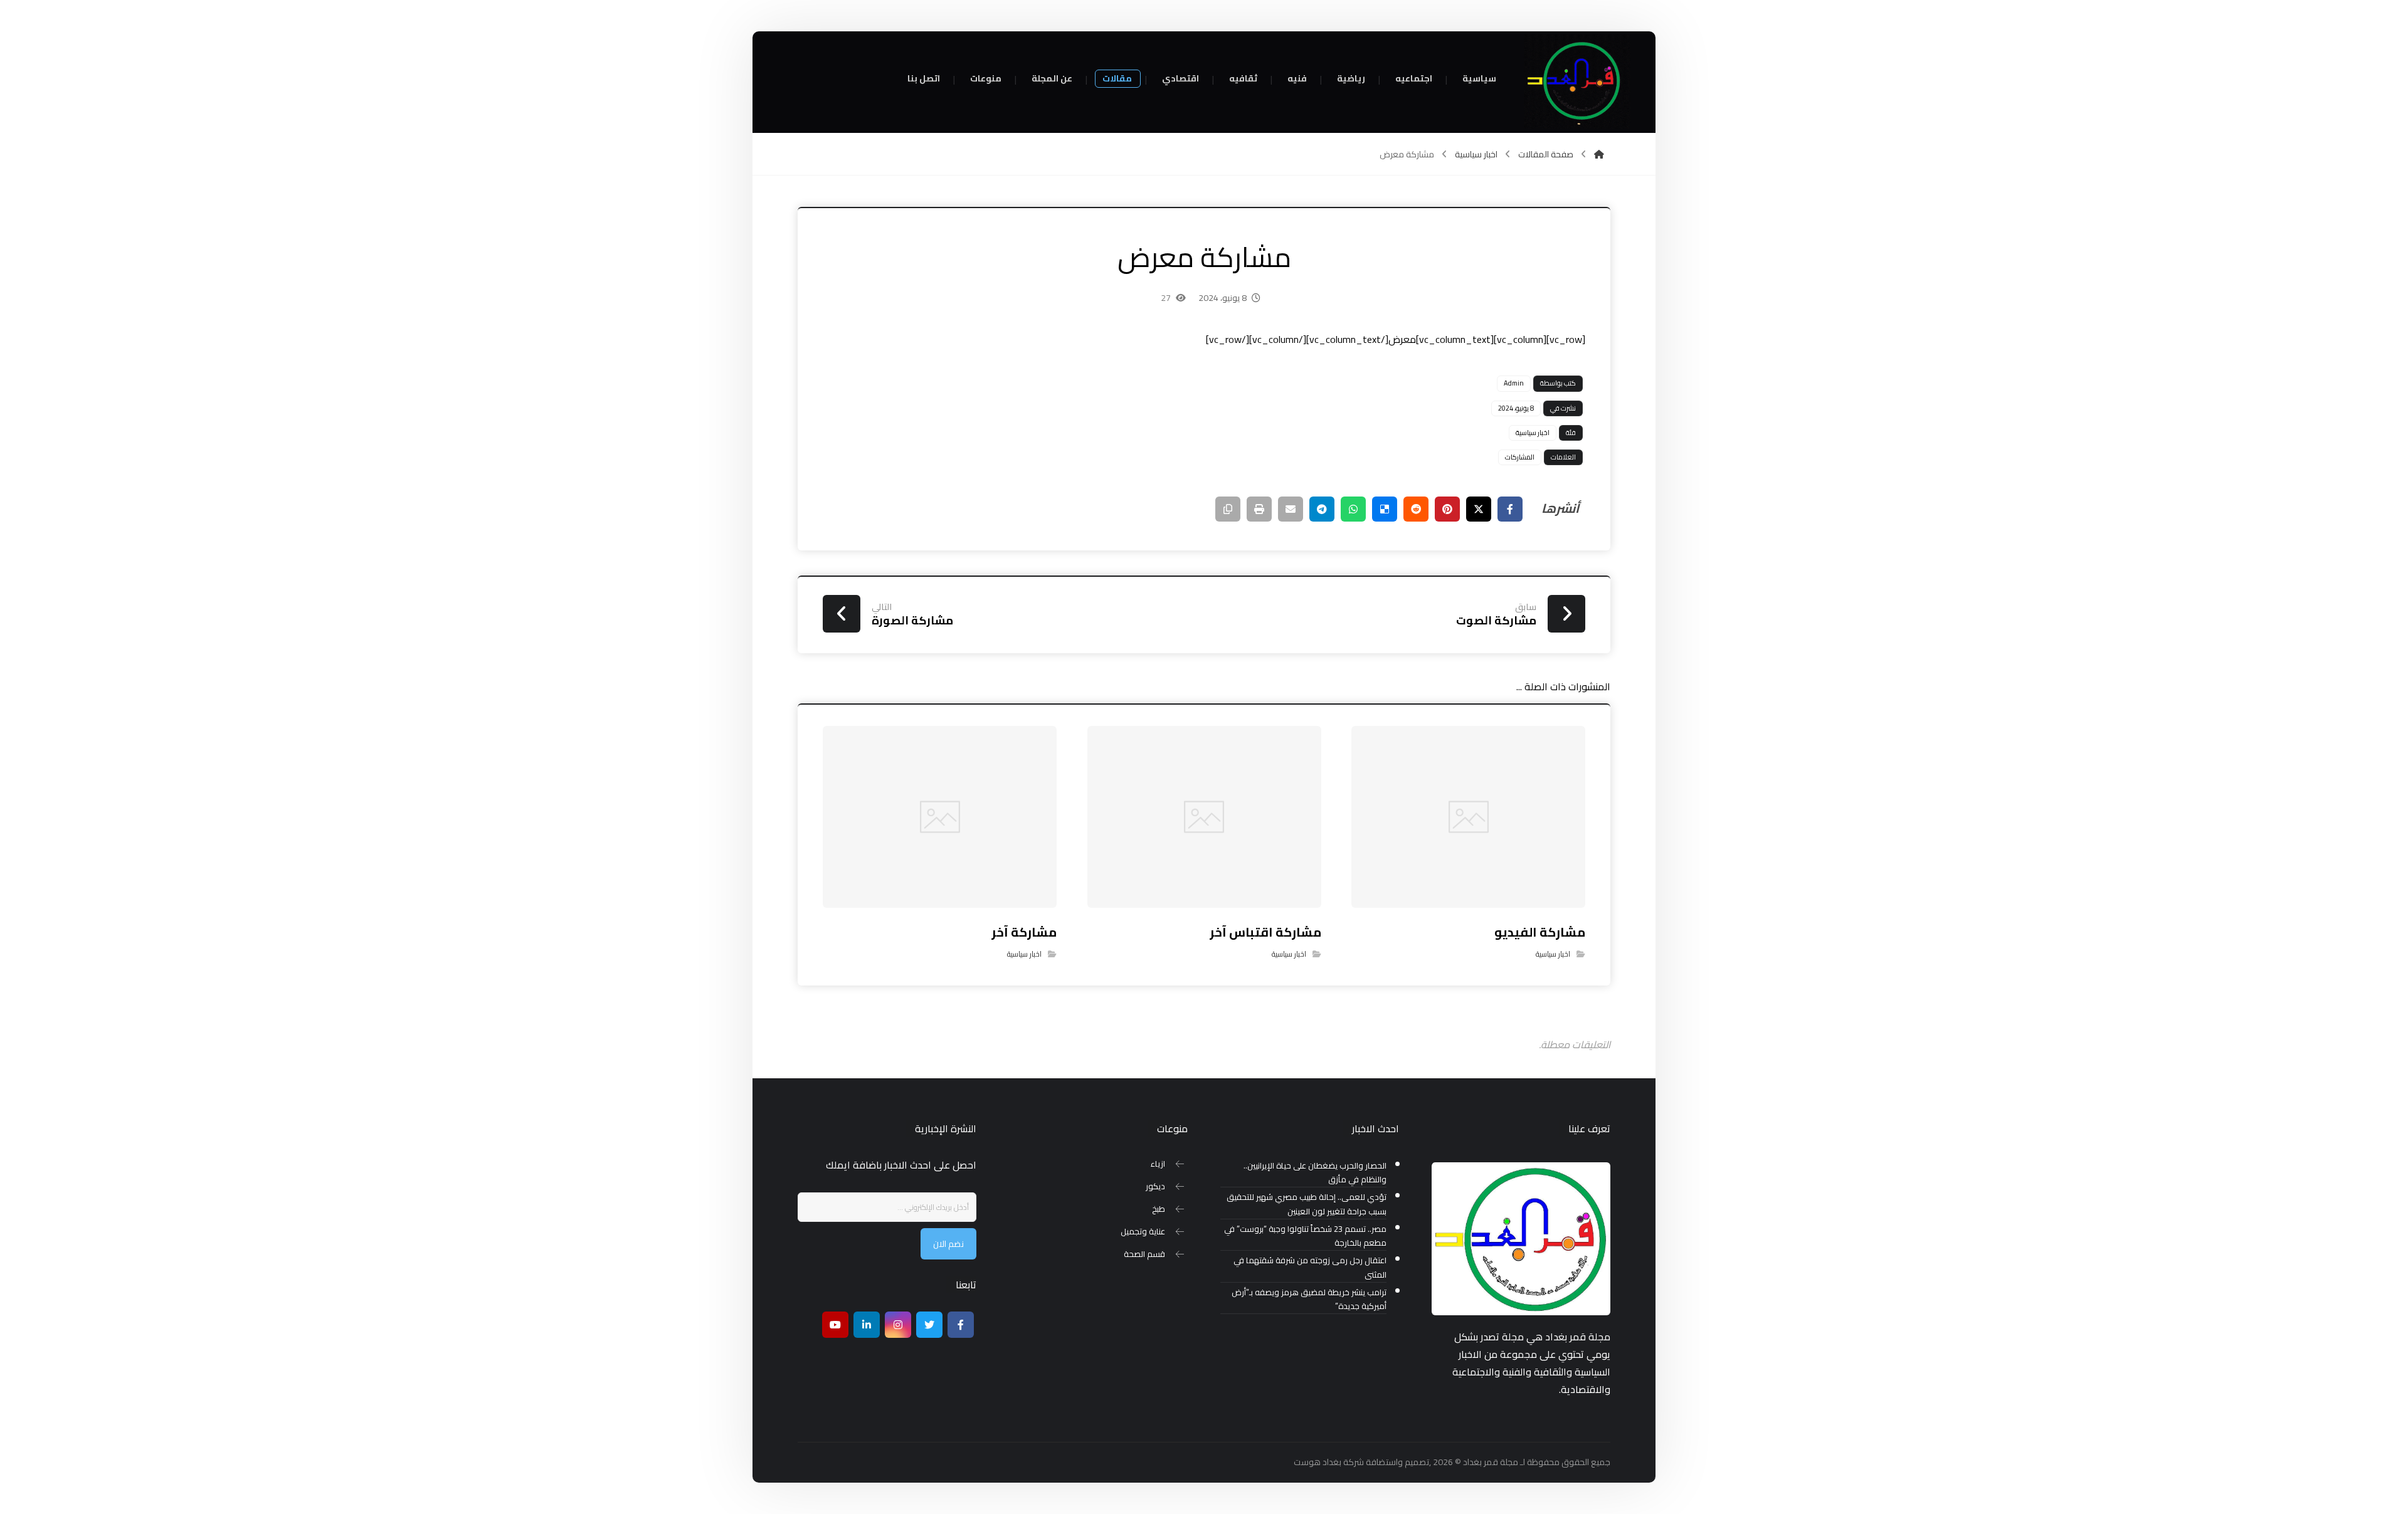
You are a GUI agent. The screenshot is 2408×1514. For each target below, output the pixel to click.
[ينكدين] (867, 1325)
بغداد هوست (1318, 1462)
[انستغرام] (898, 1325)
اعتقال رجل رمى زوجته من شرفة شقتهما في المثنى (1310, 1268)
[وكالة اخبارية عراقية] (1577, 81)
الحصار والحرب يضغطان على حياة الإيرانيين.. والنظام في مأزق (1315, 1173)
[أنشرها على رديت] (1416, 509)
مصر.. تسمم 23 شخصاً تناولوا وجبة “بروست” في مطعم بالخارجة (1305, 1236)
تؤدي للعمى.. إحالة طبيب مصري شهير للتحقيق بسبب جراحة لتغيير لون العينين (1307, 1204)
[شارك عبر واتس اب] (1353, 509)
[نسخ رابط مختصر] (1228, 509)
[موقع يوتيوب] (835, 1325)
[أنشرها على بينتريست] (1447, 509)
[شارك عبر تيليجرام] (1322, 509)
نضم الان (948, 1244)
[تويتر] (929, 1325)
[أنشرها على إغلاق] (1479, 509)
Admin (1514, 383)
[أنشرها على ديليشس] (1385, 509)
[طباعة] (1259, 509)
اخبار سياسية (1533, 433)
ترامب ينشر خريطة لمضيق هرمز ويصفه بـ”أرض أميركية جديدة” (1309, 1300)
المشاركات (1520, 457)
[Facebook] (961, 1325)
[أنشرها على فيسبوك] (1510, 509)
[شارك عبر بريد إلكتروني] (1291, 509)
